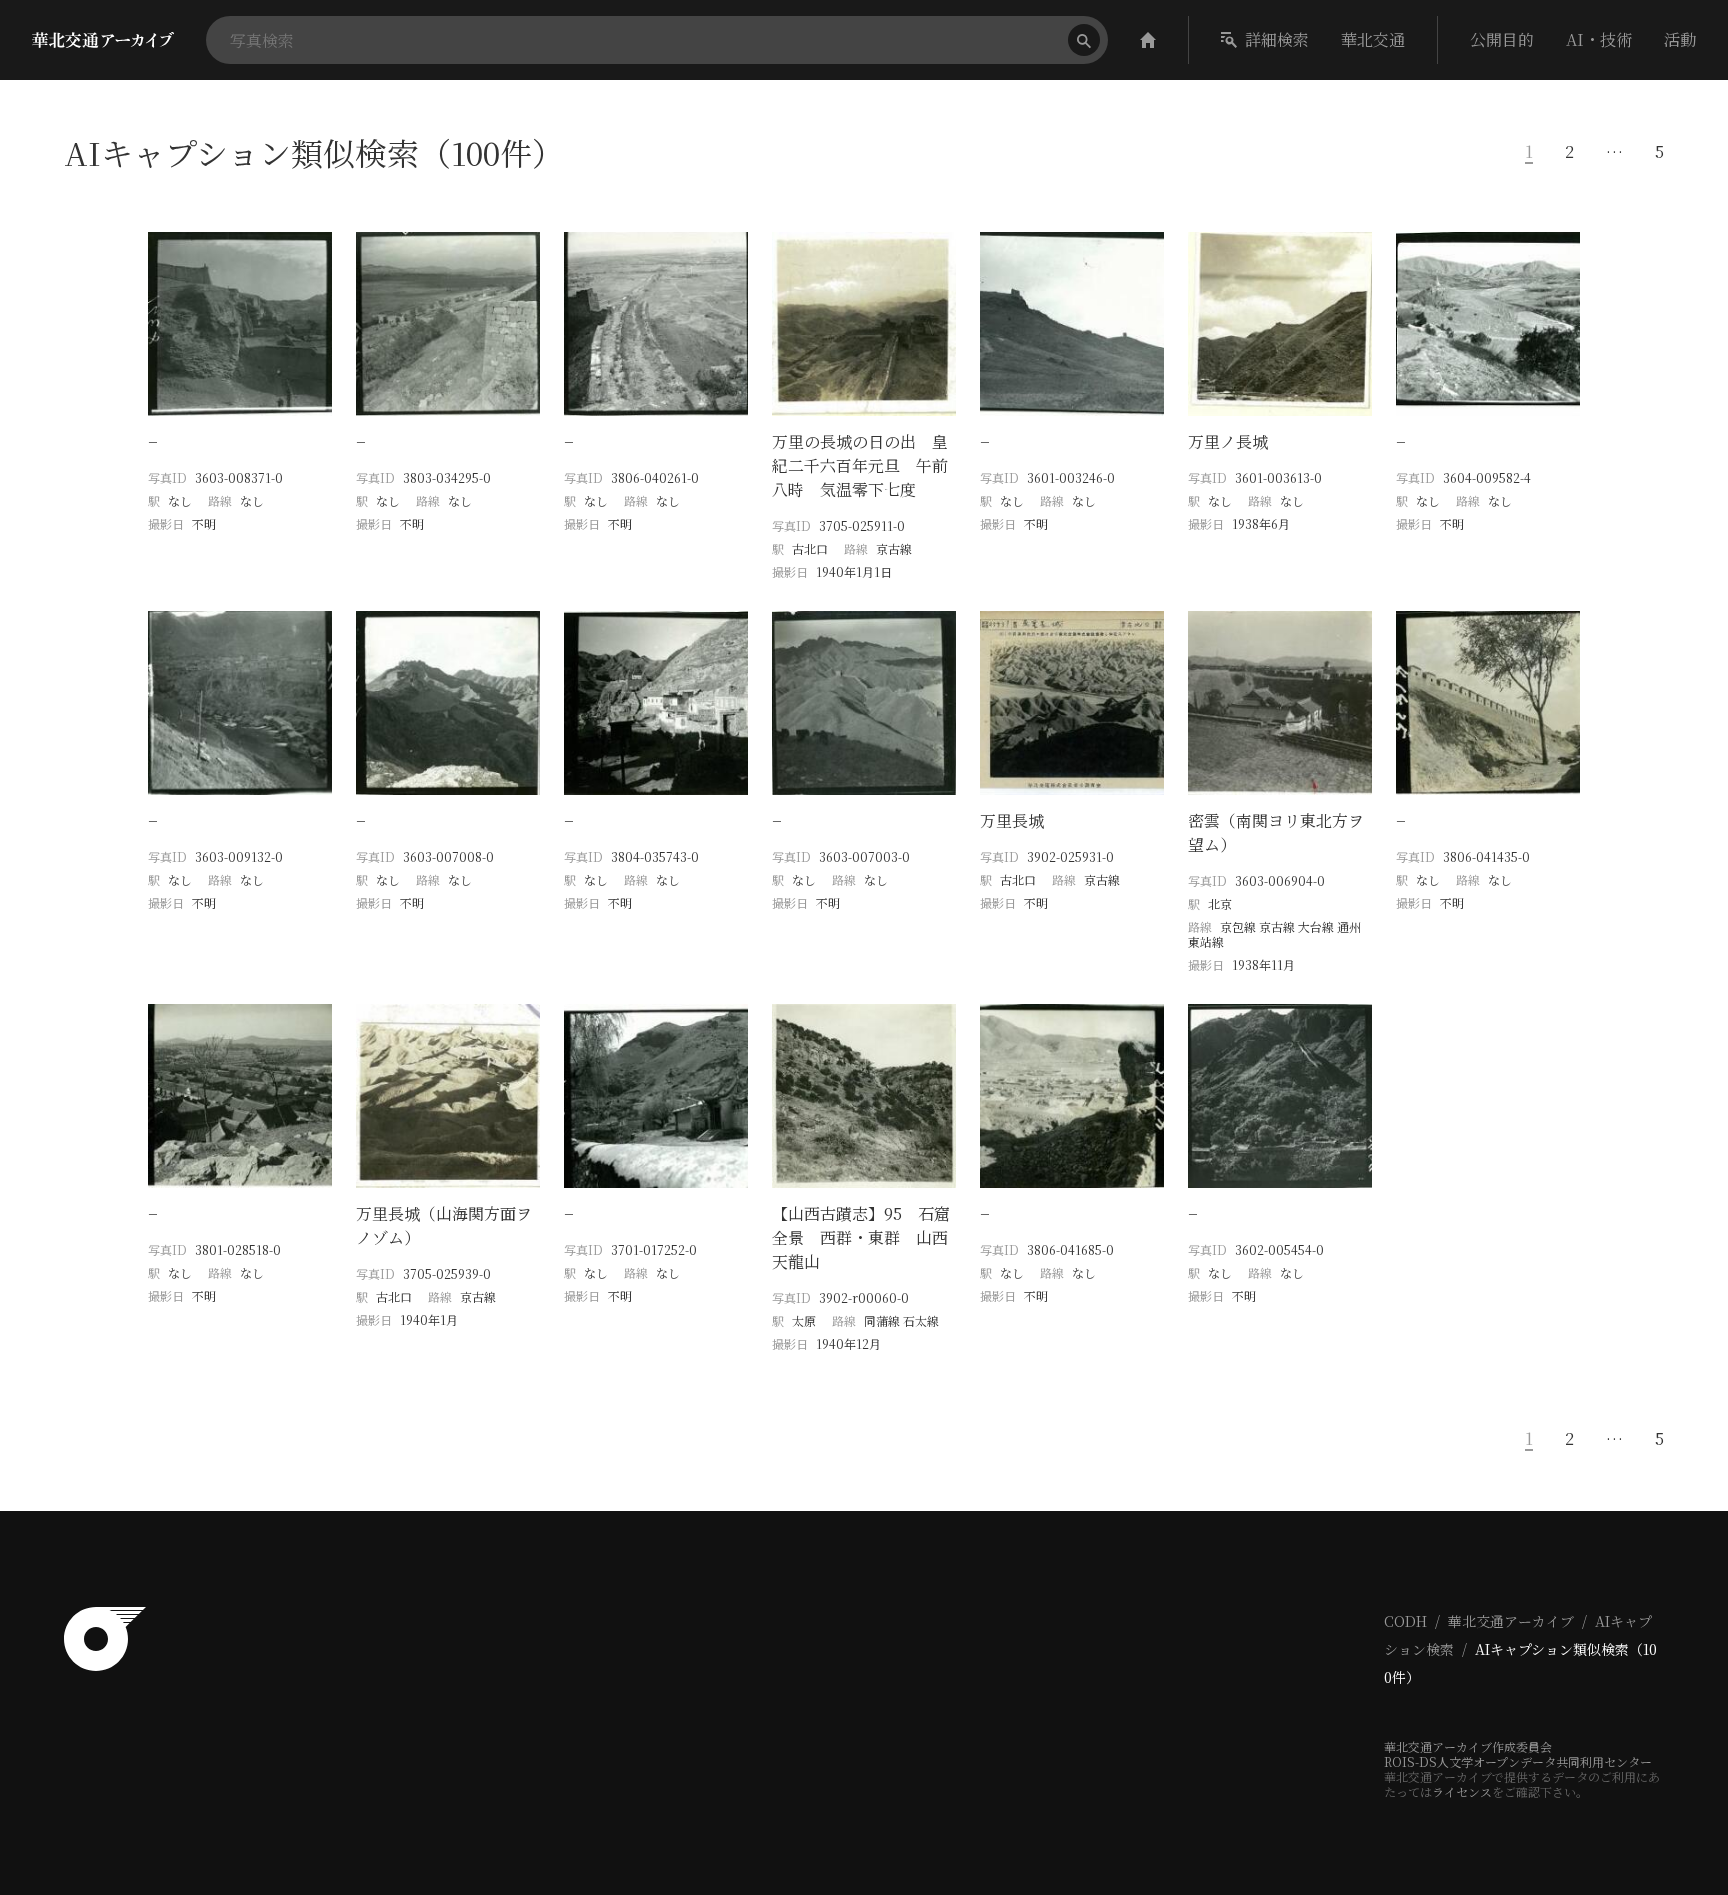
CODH (1405, 1621)
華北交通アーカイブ (1511, 1621)
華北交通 (1373, 39)
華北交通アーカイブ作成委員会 (1468, 1746)
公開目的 (1502, 39)
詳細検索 (1277, 39)
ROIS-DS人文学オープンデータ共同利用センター (1518, 1761)
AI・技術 (1599, 39)
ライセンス (1462, 1791)
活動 (1680, 39)
